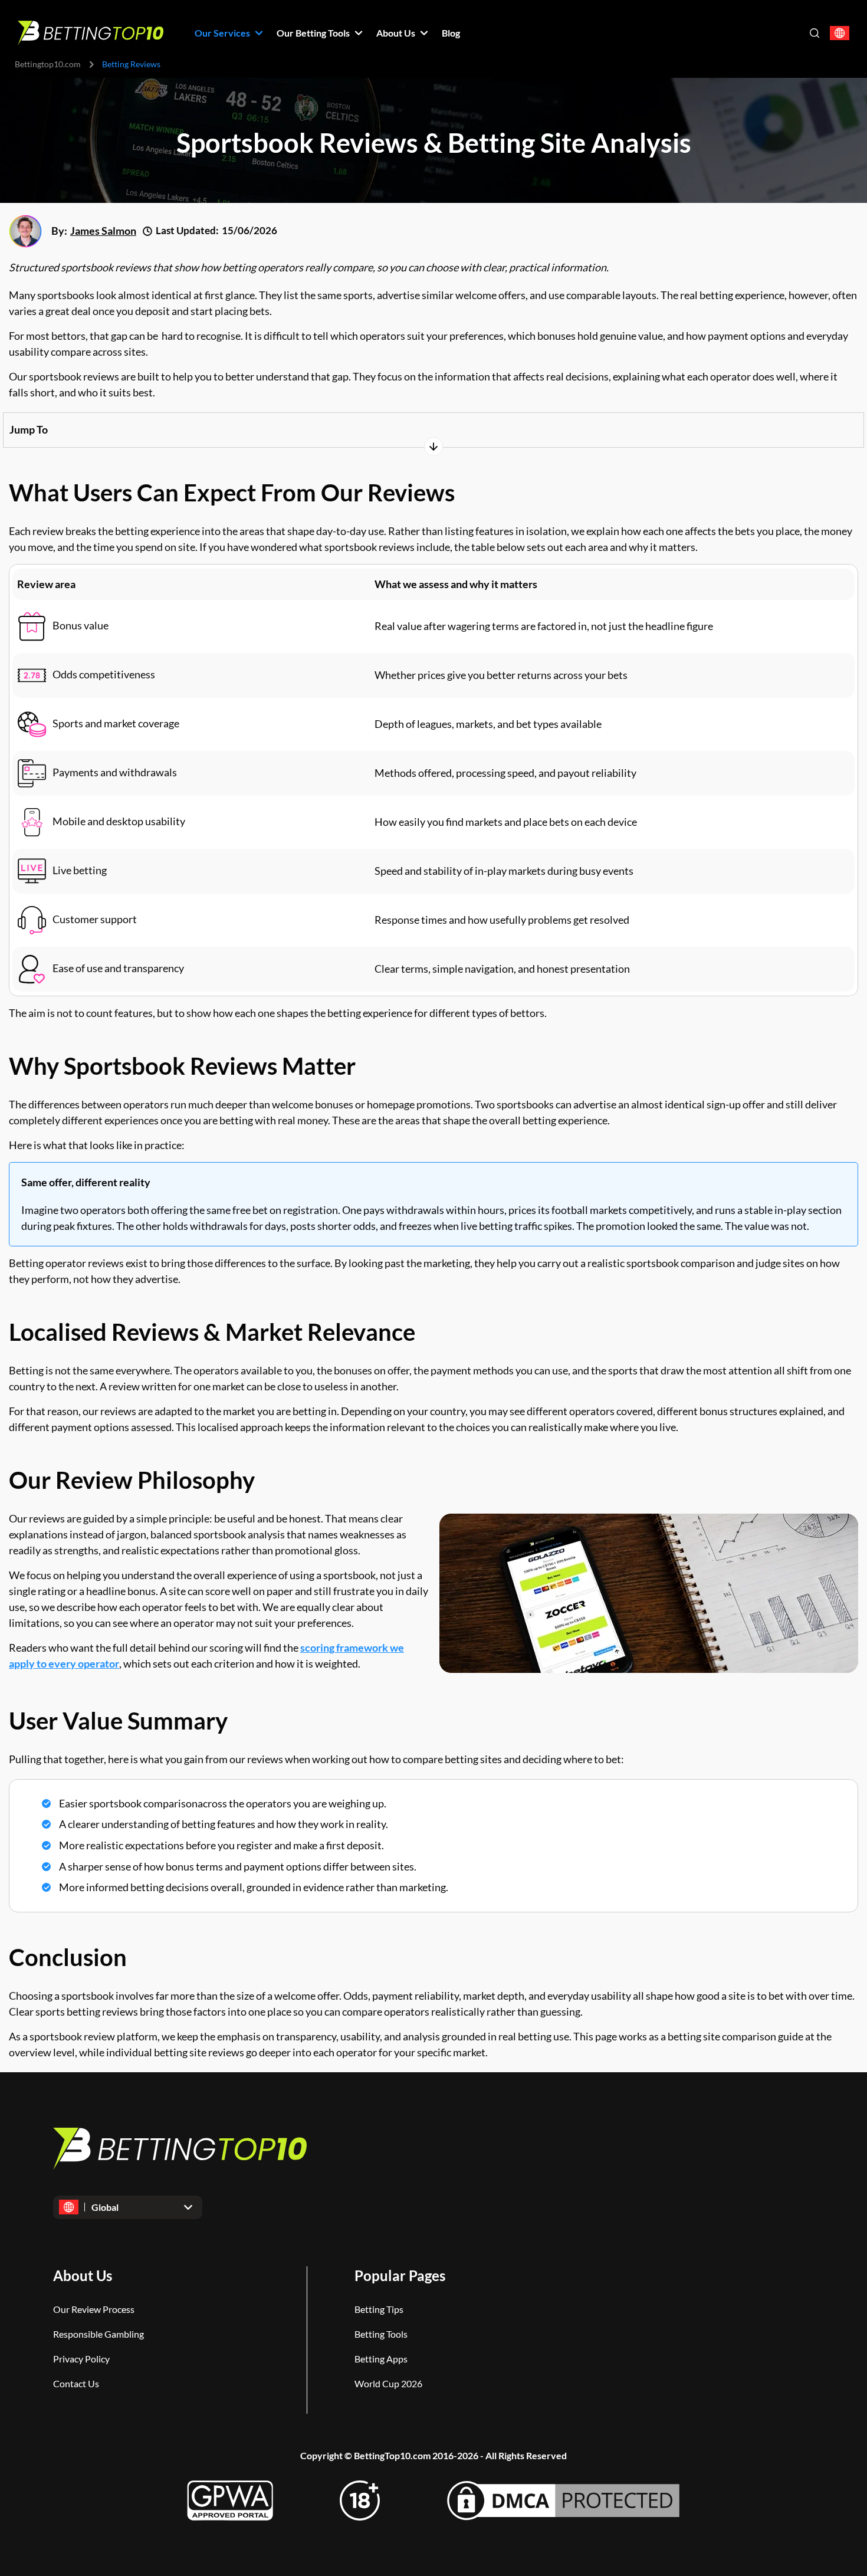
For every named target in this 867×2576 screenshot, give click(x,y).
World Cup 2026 (388, 2383)
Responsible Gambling (98, 2334)
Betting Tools (381, 2334)
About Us (83, 2275)
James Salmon (103, 231)
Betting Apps (381, 2359)
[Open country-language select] (840, 33)
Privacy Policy (81, 2359)
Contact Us (76, 2383)
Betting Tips (379, 2309)
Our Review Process (94, 2309)
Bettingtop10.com (48, 64)
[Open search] (815, 33)
